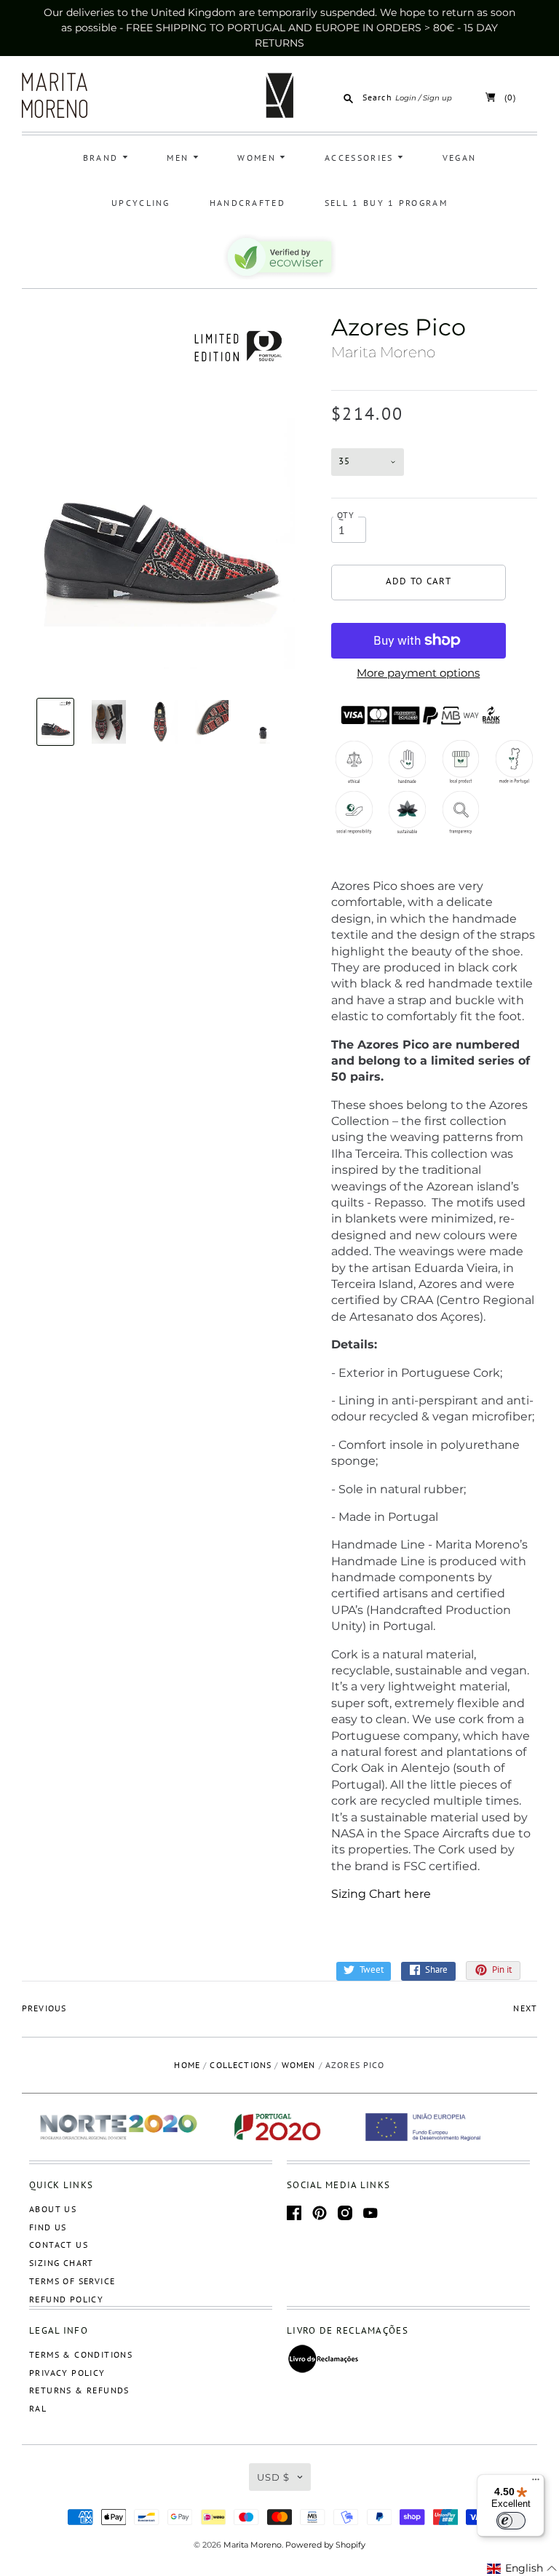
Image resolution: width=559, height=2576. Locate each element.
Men (179, 158)
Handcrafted (247, 203)
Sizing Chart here (381, 1894)
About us (53, 2209)
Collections (241, 2065)
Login (406, 98)
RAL (38, 2408)
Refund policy (66, 2299)
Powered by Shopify (325, 2545)
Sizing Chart (62, 2263)
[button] (522, 2569)
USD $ (273, 2477)
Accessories (361, 158)
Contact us (59, 2245)
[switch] (511, 2521)
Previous (44, 2008)
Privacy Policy (67, 2373)
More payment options (418, 673)
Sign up (437, 98)
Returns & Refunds (79, 2390)
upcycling (141, 203)
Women (258, 158)
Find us (48, 2227)
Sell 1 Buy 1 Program (386, 203)
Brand (103, 158)
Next (525, 2008)
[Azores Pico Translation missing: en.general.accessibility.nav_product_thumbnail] (56, 722)
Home (187, 2065)
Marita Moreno (383, 352)
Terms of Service (72, 2281)
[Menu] (536, 2483)
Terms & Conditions (81, 2354)
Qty (346, 515)
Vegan (460, 158)
